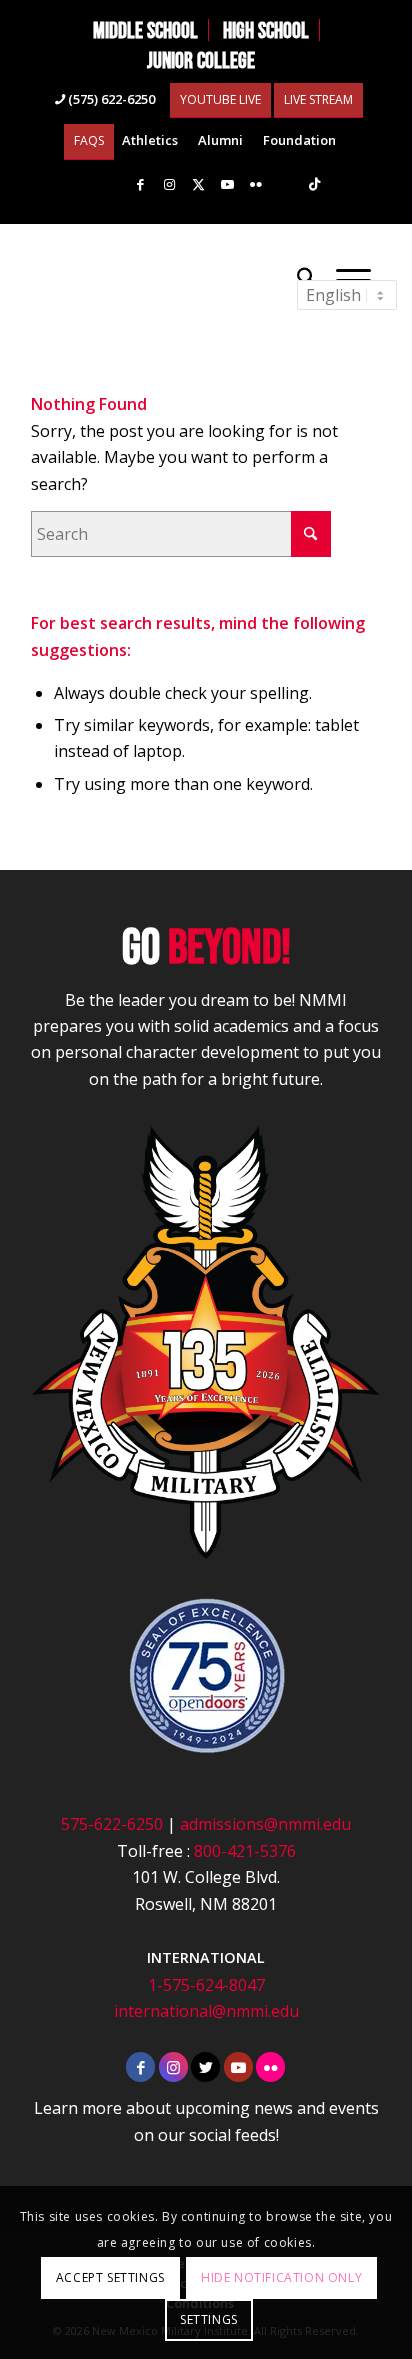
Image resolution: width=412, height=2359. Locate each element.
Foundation (299, 140)
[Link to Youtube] (227, 184)
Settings (209, 2319)
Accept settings (110, 2277)
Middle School (145, 30)
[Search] (306, 278)
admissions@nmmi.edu (265, 1824)
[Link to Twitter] (205, 2067)
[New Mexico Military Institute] (171, 278)
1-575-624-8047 (206, 1985)
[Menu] (353, 278)
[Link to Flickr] (256, 184)
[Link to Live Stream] (285, 184)
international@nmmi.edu (206, 2011)
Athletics (150, 140)
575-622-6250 (112, 1824)
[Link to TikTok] (314, 184)
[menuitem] (146, 30)
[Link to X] (198, 184)
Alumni (220, 140)
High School (266, 30)
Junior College (201, 60)
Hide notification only (281, 2277)
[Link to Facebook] (140, 184)
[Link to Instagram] (169, 184)
